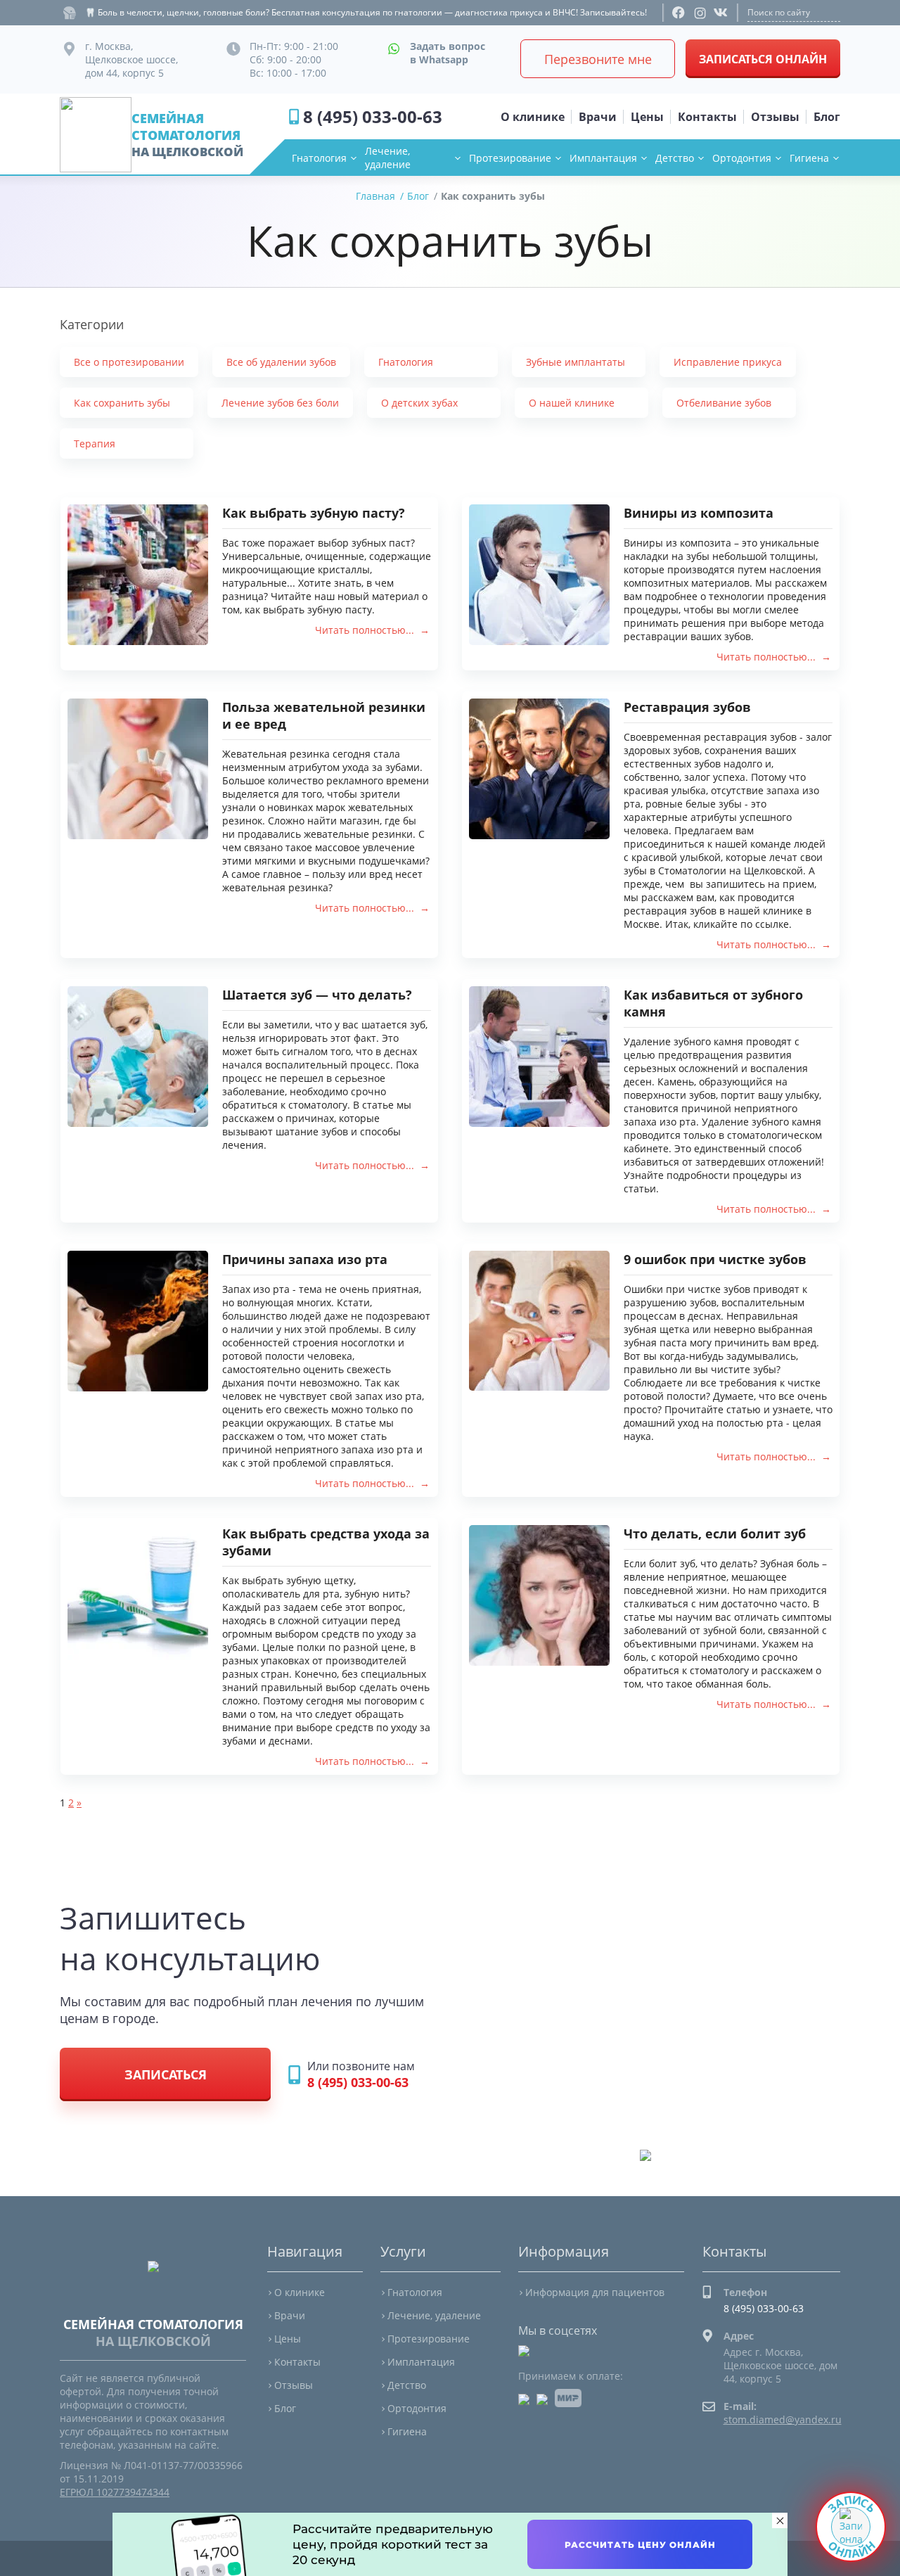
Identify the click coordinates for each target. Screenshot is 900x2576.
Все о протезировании (129, 362)
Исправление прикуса (728, 362)
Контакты (297, 2362)
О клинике (300, 2292)
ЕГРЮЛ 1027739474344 (115, 2492)
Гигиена (809, 158)
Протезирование (510, 158)
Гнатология (319, 158)
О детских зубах (419, 403)
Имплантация (603, 158)
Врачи (290, 2315)
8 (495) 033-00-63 (373, 116)
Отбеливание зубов (724, 403)
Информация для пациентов (595, 2292)
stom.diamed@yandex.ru (783, 2419)
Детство (675, 158)
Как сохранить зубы (122, 403)
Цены (288, 2339)
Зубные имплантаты (576, 362)
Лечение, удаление (388, 158)
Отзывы (294, 2385)
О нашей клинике (572, 403)
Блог (285, 2408)
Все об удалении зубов (281, 362)
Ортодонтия (742, 158)
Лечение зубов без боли (280, 403)
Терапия (95, 444)
